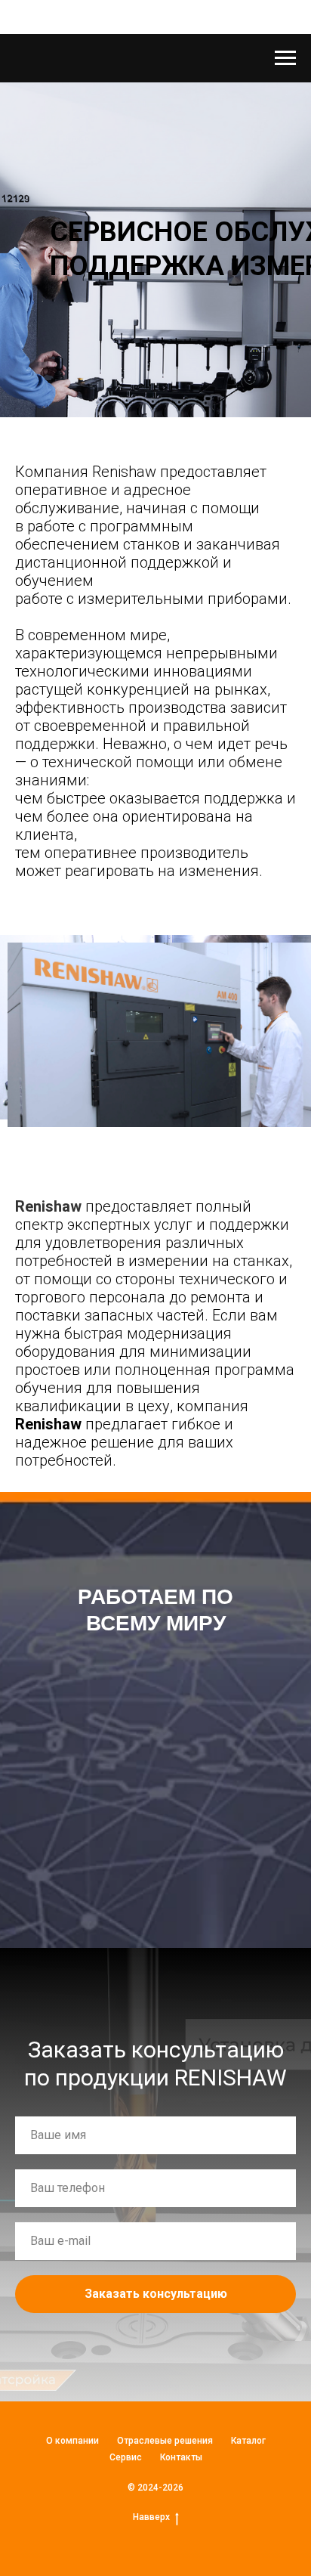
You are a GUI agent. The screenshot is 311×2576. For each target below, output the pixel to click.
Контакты (181, 2457)
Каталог (248, 2441)
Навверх (151, 2517)
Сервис (126, 2457)
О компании (72, 2441)
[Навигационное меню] (285, 58)
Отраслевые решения (165, 2441)
